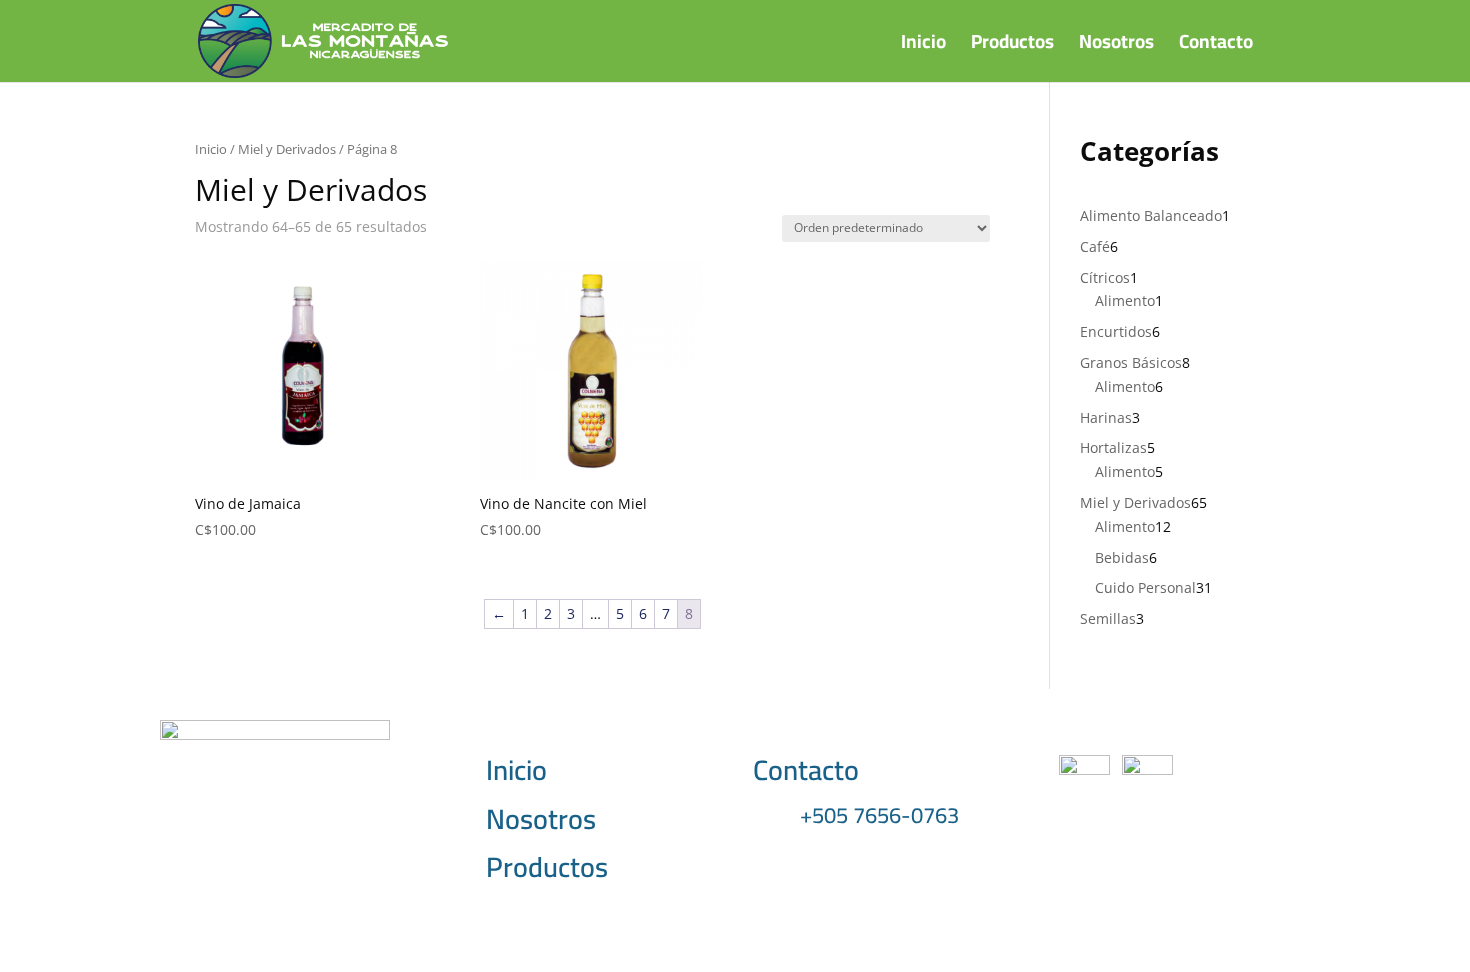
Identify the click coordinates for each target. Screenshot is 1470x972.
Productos (1012, 46)
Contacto (1216, 46)
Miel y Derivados (287, 149)
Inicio (923, 46)
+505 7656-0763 (879, 815)
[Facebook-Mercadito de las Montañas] (1084, 769)
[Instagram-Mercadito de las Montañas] (1147, 769)
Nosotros (1116, 46)
